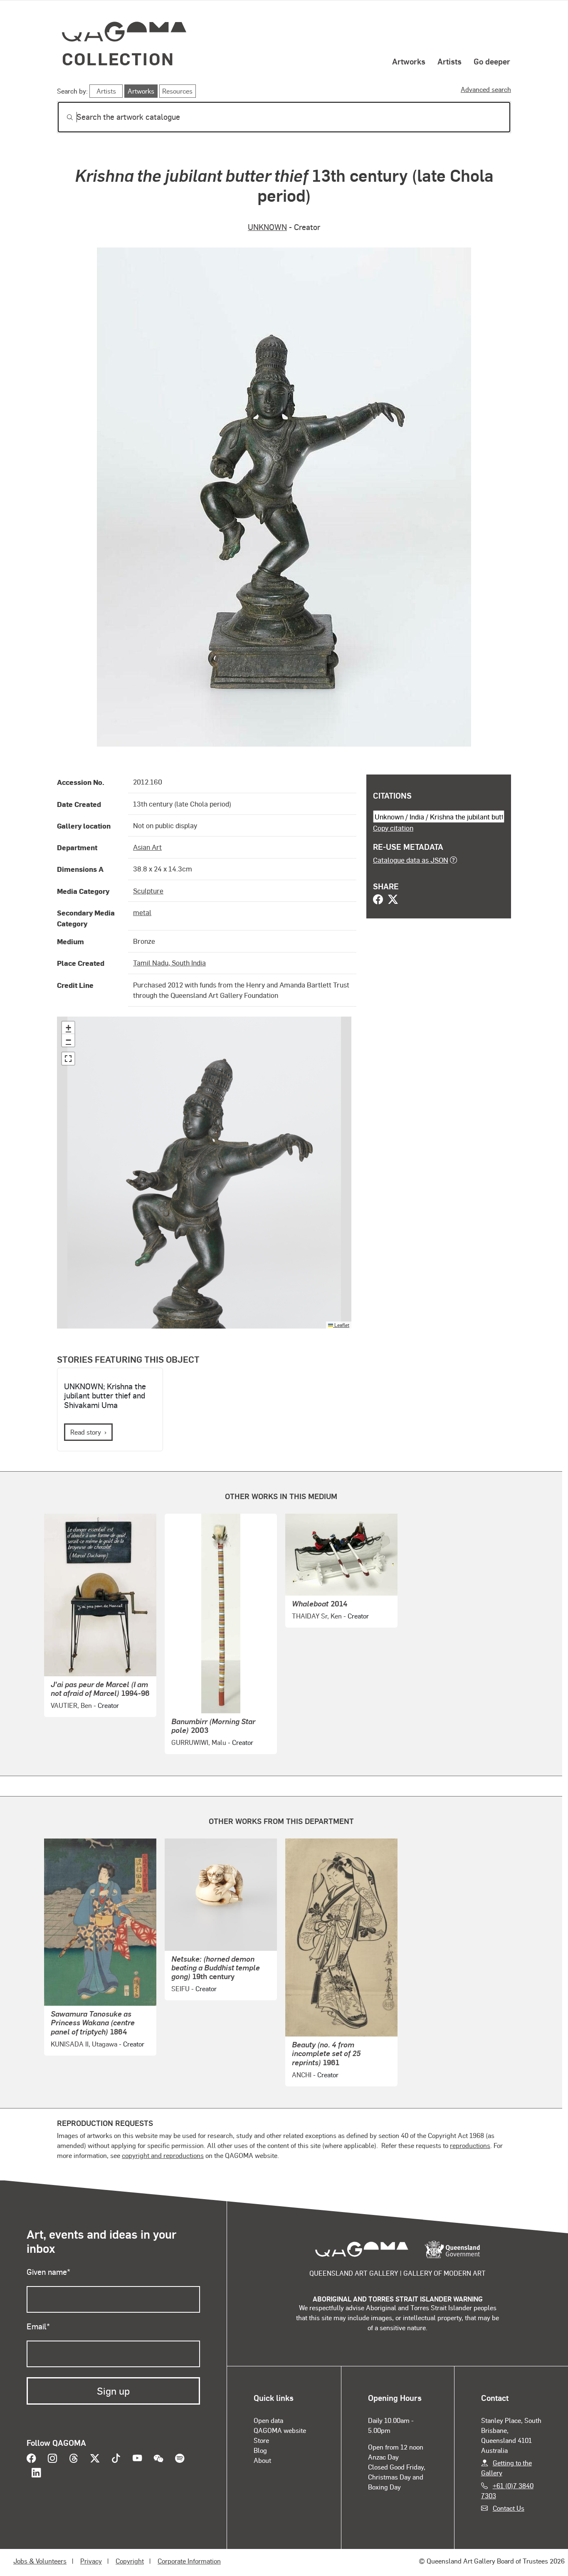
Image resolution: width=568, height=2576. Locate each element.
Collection (118, 58)
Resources (177, 91)
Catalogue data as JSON (411, 860)
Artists (449, 61)
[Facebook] (378, 900)
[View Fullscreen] (68, 1059)
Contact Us (509, 2508)
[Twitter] (393, 900)
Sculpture (148, 891)
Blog (260, 2450)
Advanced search (486, 89)
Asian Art (147, 847)
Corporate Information (189, 2561)
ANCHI (302, 2075)
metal (142, 912)
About (262, 2460)
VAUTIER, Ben (71, 1705)
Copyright (130, 2561)
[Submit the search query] (63, 117)
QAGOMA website (280, 2430)
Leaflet (341, 1325)
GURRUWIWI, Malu (199, 1742)
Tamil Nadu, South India (169, 963)
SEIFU (180, 1988)
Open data (268, 2420)
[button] (68, 1028)
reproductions (470, 2145)
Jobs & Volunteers (40, 2561)
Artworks (409, 61)
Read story (86, 1432)
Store (261, 2440)
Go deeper (492, 61)
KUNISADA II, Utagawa (84, 2044)
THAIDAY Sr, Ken (317, 1616)
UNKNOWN (267, 227)
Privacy (91, 2561)
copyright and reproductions (163, 2155)
